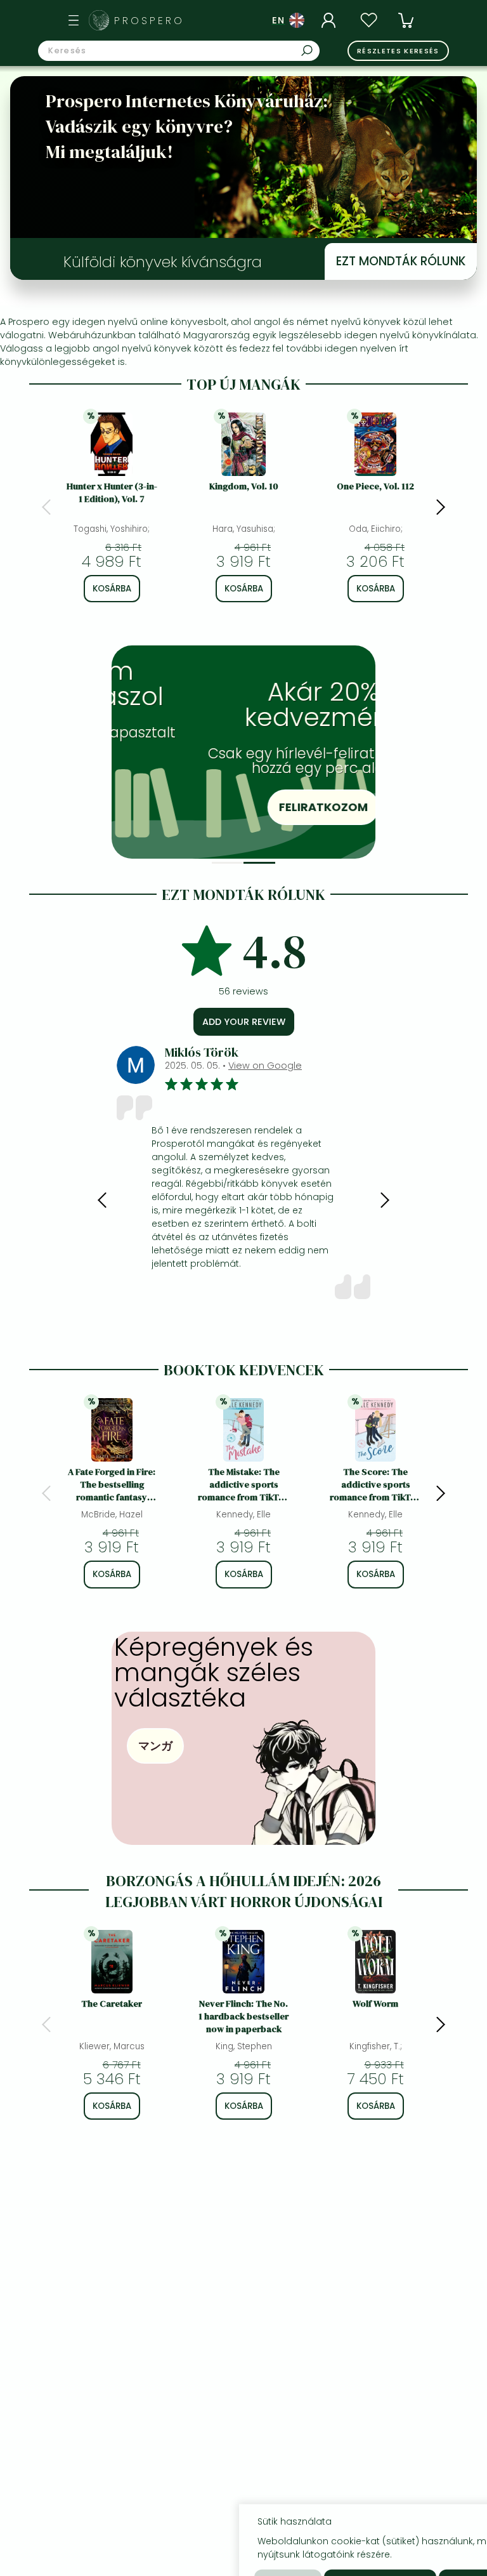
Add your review (244, 1022)
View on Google (265, 1066)
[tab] (228, 863)
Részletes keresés (398, 51)
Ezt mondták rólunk (401, 261)
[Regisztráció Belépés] (330, 20)
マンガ (155, 1746)
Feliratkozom (262, 807)
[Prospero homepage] (99, 20)
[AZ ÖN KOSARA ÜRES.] (406, 20)
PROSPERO (149, 21)
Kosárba (112, 589)
